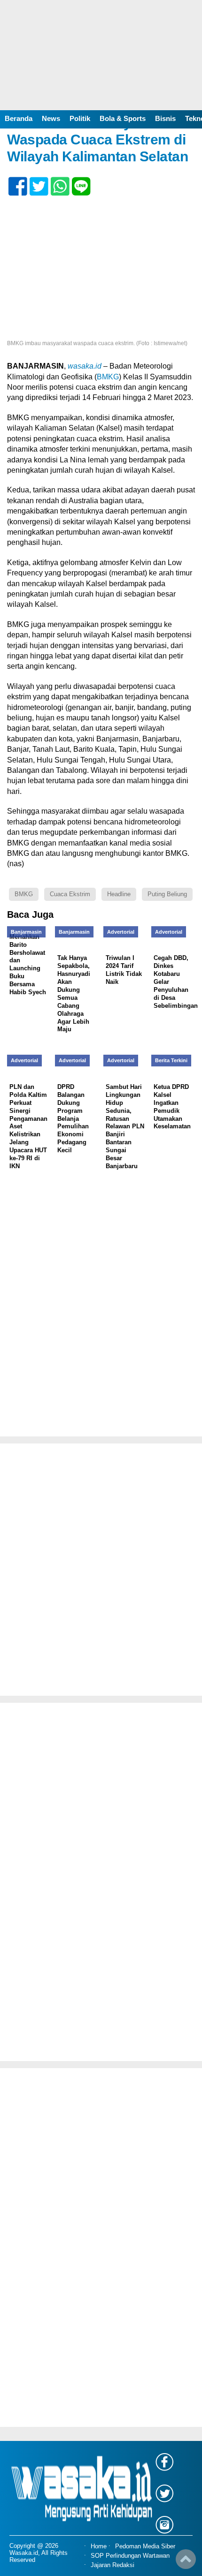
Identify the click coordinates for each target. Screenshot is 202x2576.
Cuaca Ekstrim (70, 894)
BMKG (108, 377)
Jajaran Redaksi (113, 2565)
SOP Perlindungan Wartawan (130, 2556)
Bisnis (165, 118)
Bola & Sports (123, 118)
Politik (80, 118)
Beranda (19, 118)
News (51, 118)
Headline (119, 894)
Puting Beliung (167, 894)
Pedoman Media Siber (145, 2546)
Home (99, 2546)
